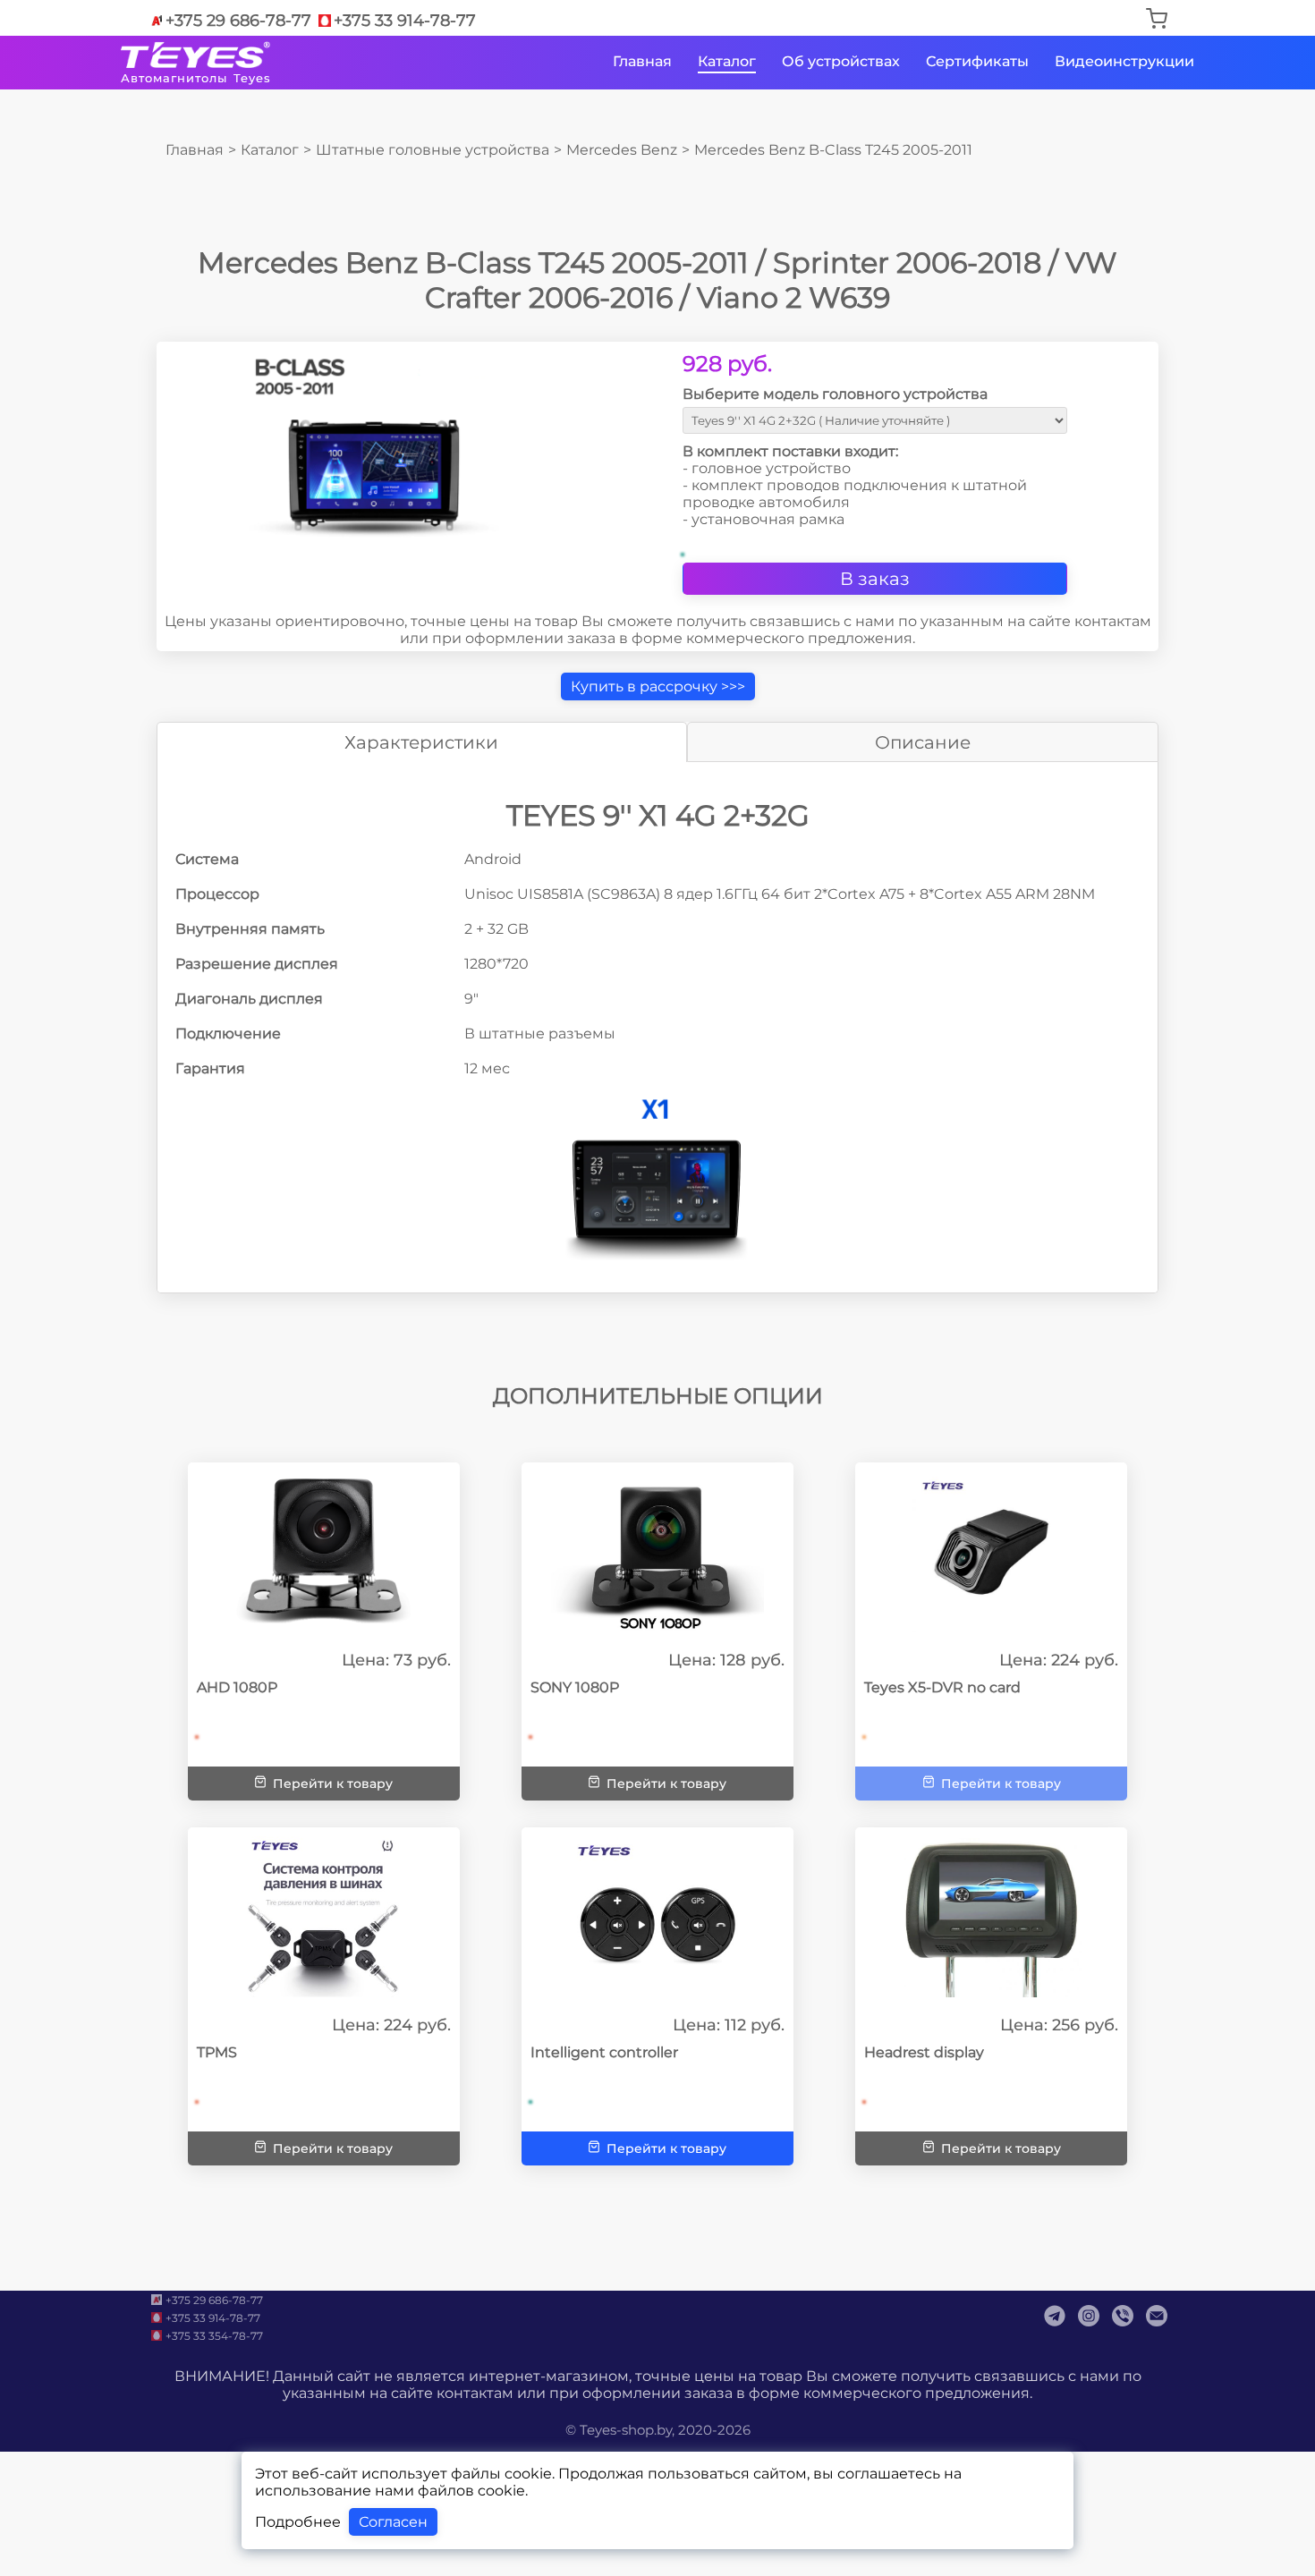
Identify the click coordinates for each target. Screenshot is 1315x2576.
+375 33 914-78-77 (405, 21)
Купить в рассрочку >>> (658, 686)
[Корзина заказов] (1157, 20)
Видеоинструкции (1124, 61)
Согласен (393, 2522)
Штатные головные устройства (433, 150)
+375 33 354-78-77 (214, 2336)
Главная (642, 61)
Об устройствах (841, 61)
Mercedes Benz (622, 150)
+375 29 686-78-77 (238, 21)
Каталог (727, 61)
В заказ (875, 579)
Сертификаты (977, 61)
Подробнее (298, 2522)
